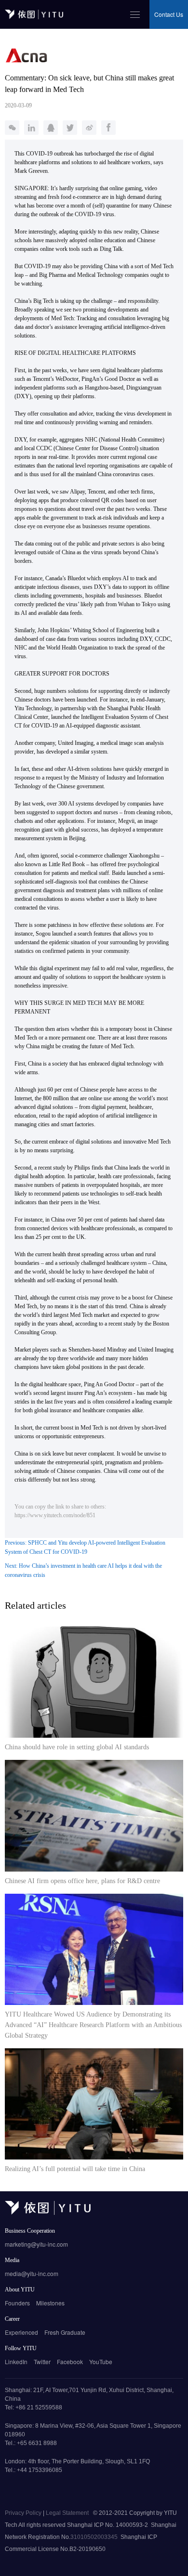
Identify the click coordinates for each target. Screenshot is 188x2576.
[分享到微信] (12, 128)
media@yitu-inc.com (32, 2273)
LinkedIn (16, 2361)
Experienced (21, 2332)
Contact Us (169, 14)
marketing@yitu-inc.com (36, 2244)
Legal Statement (68, 2513)
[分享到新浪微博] (89, 128)
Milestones (50, 2303)
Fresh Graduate (65, 2332)
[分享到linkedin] (31, 128)
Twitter (42, 2361)
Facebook (70, 2361)
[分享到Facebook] (108, 128)
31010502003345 (94, 2537)
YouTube (101, 2361)
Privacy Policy (24, 2513)
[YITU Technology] (48, 2212)
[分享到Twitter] (70, 128)
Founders (17, 2303)
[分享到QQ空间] (51, 128)
